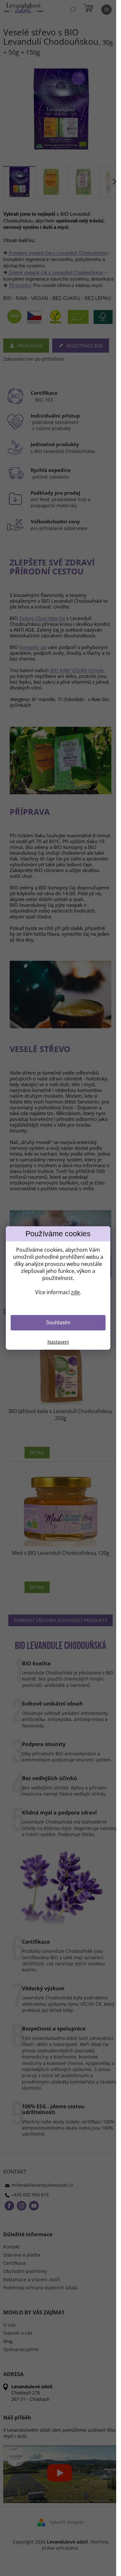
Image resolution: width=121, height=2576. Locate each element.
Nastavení (58, 1342)
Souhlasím (58, 1323)
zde (75, 1292)
